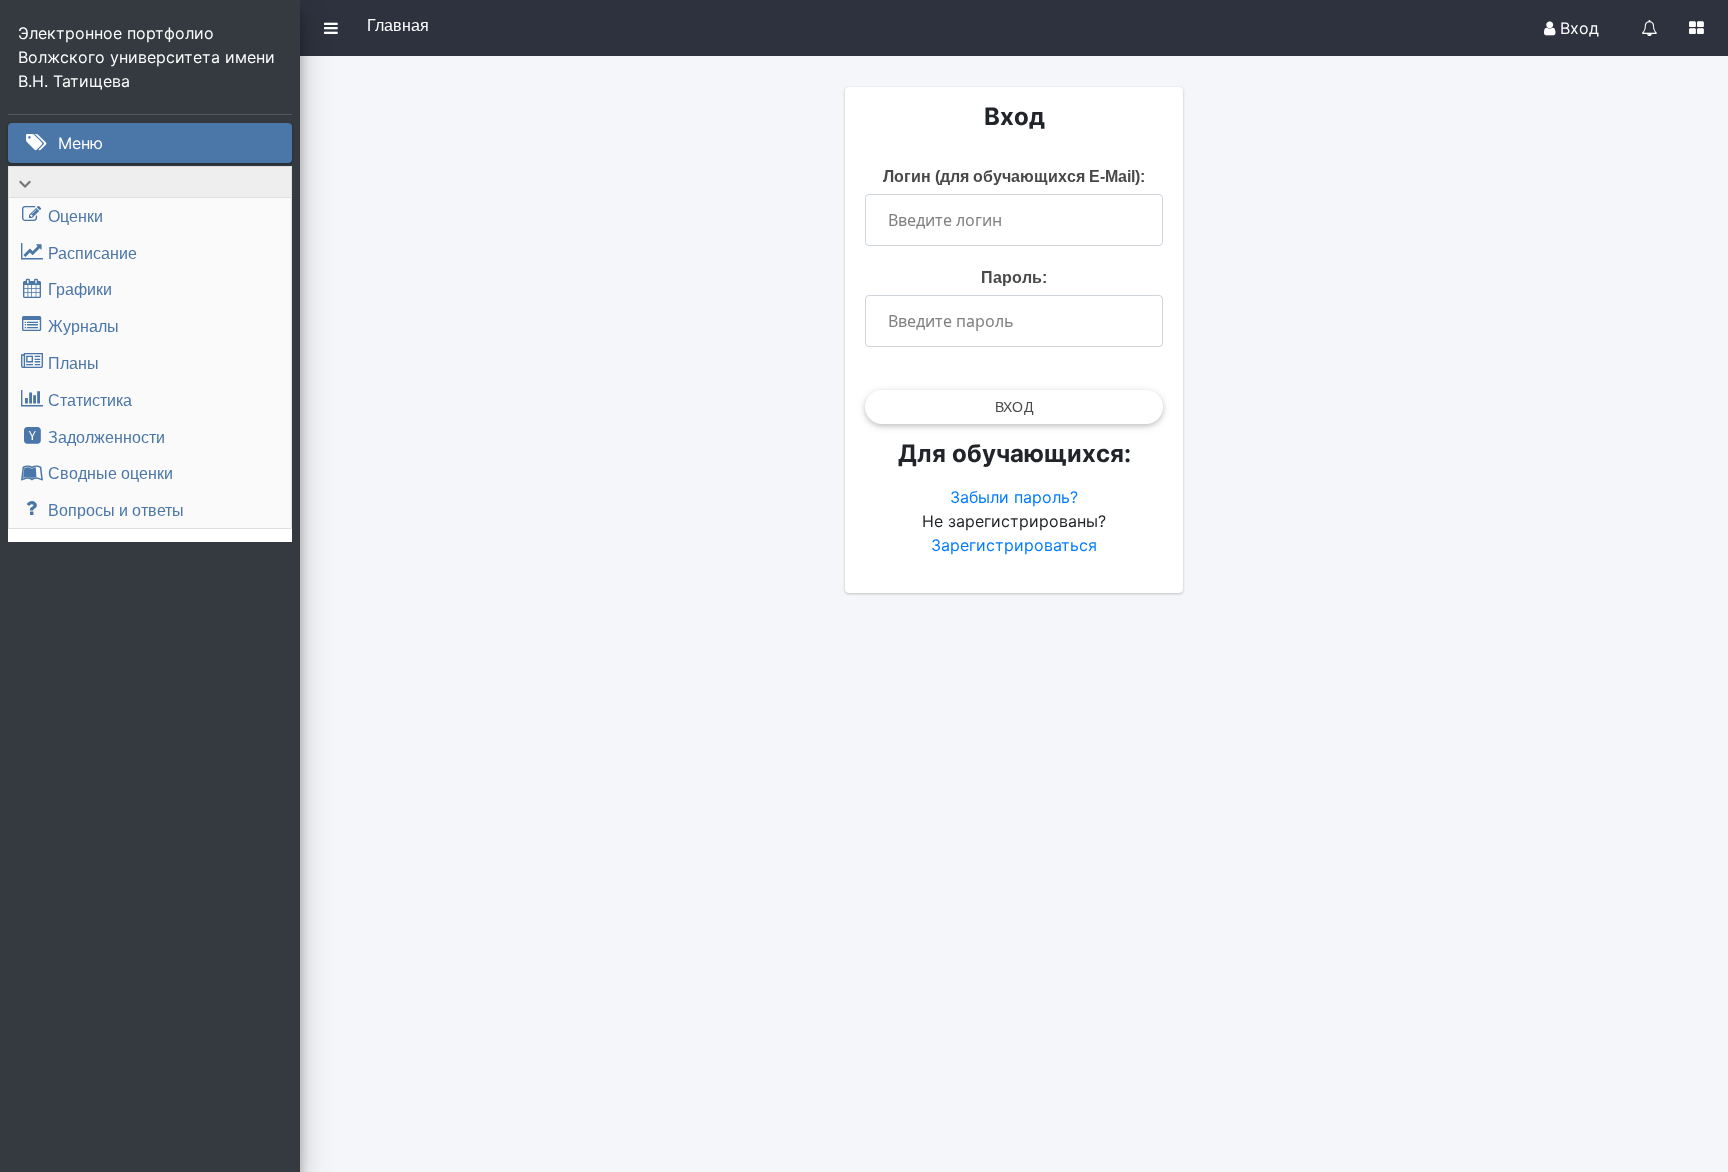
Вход (1577, 28)
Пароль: (1014, 277)
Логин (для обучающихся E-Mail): (1014, 176)
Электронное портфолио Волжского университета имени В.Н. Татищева (149, 57)
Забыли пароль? (1014, 497)
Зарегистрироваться (1014, 545)
